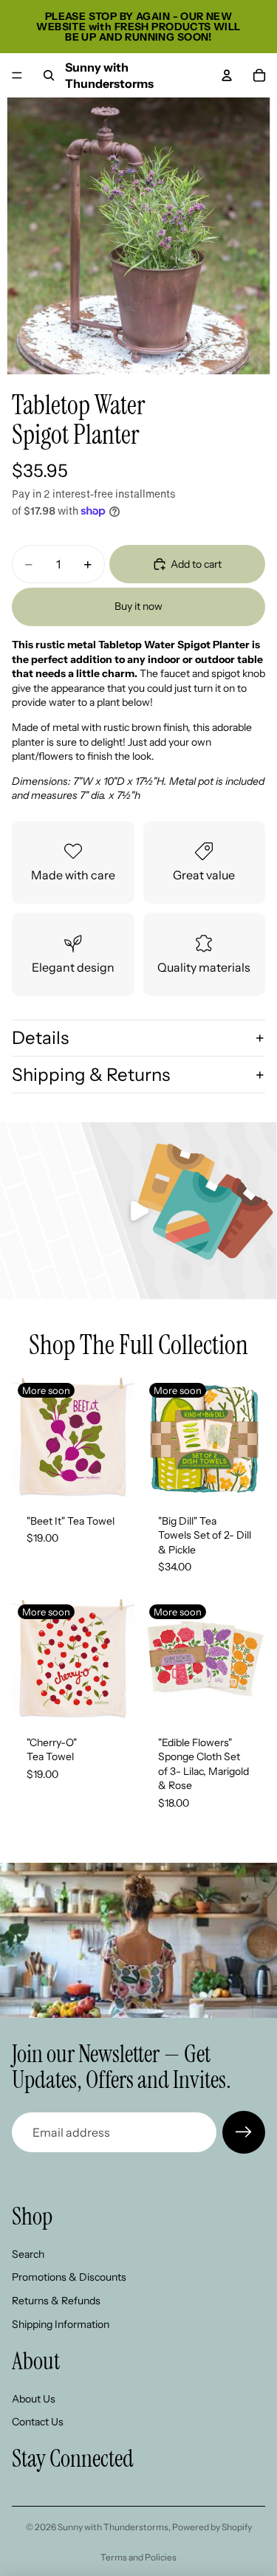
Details (40, 1038)
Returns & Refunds (56, 2301)
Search (28, 2254)
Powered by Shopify (212, 2527)
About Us (34, 2399)
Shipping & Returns (91, 1075)
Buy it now (138, 606)
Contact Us (38, 2422)
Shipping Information (61, 2324)
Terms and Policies (138, 2557)
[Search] (49, 75)
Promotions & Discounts (69, 2278)
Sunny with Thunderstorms (113, 2527)
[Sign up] (244, 2132)
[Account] (227, 75)
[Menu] (17, 75)
